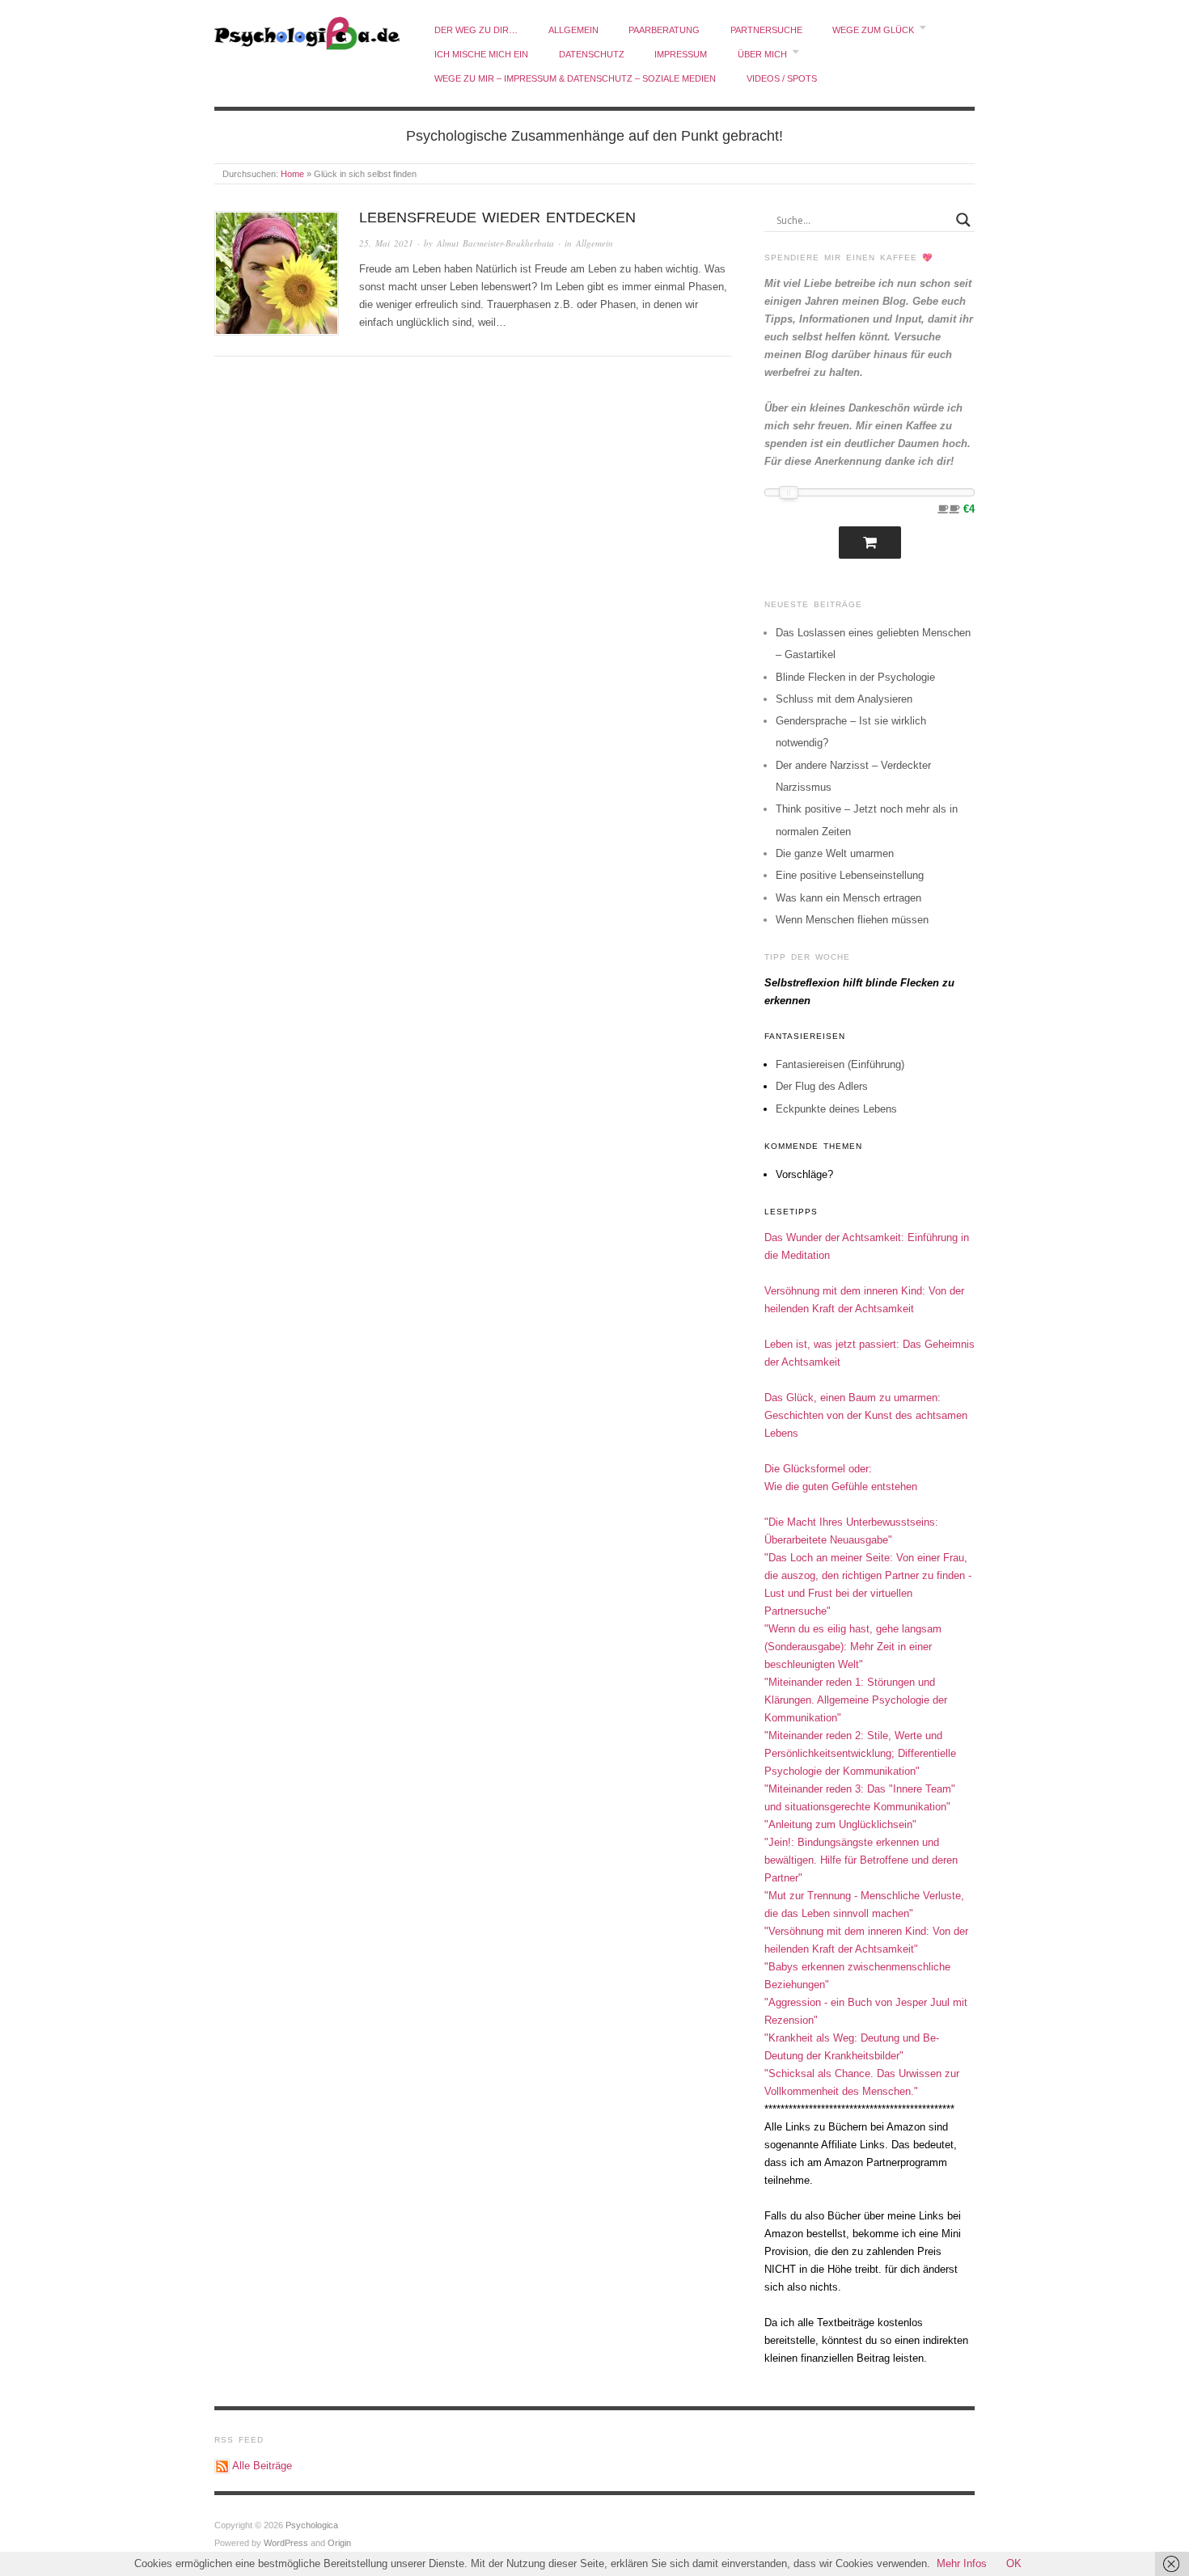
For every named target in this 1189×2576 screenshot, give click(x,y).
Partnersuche (766, 30)
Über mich (762, 54)
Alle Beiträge (262, 2466)
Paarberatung (664, 30)
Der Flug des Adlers (822, 1086)
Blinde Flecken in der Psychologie (855, 677)
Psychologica (312, 2525)
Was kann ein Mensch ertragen (848, 898)
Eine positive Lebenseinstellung (850, 875)
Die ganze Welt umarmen (835, 853)
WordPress (286, 2543)
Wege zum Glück (873, 30)
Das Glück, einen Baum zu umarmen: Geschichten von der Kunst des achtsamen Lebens (866, 1415)
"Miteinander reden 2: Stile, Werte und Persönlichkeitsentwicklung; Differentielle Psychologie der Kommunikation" (860, 1753)
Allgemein (573, 30)
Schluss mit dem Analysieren (844, 699)
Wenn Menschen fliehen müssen (852, 920)
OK (1014, 2563)
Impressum (681, 54)
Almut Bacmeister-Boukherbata (495, 243)
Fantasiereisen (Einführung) (840, 1064)
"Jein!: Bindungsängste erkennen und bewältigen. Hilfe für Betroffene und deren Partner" (861, 1860)
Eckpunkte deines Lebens (836, 1109)
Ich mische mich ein (481, 54)
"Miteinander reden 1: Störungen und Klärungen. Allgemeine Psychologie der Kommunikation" (856, 1700)
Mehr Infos (962, 2563)
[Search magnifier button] (963, 220)
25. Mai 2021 (386, 243)
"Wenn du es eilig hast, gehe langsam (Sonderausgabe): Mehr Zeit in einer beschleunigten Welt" (853, 1647)
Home (292, 174)
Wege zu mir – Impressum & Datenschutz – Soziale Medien (575, 78)
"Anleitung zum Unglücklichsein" (840, 1824)
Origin (339, 2543)
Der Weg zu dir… (476, 30)
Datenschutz (592, 54)
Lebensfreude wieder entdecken (497, 217)
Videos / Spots (782, 78)
